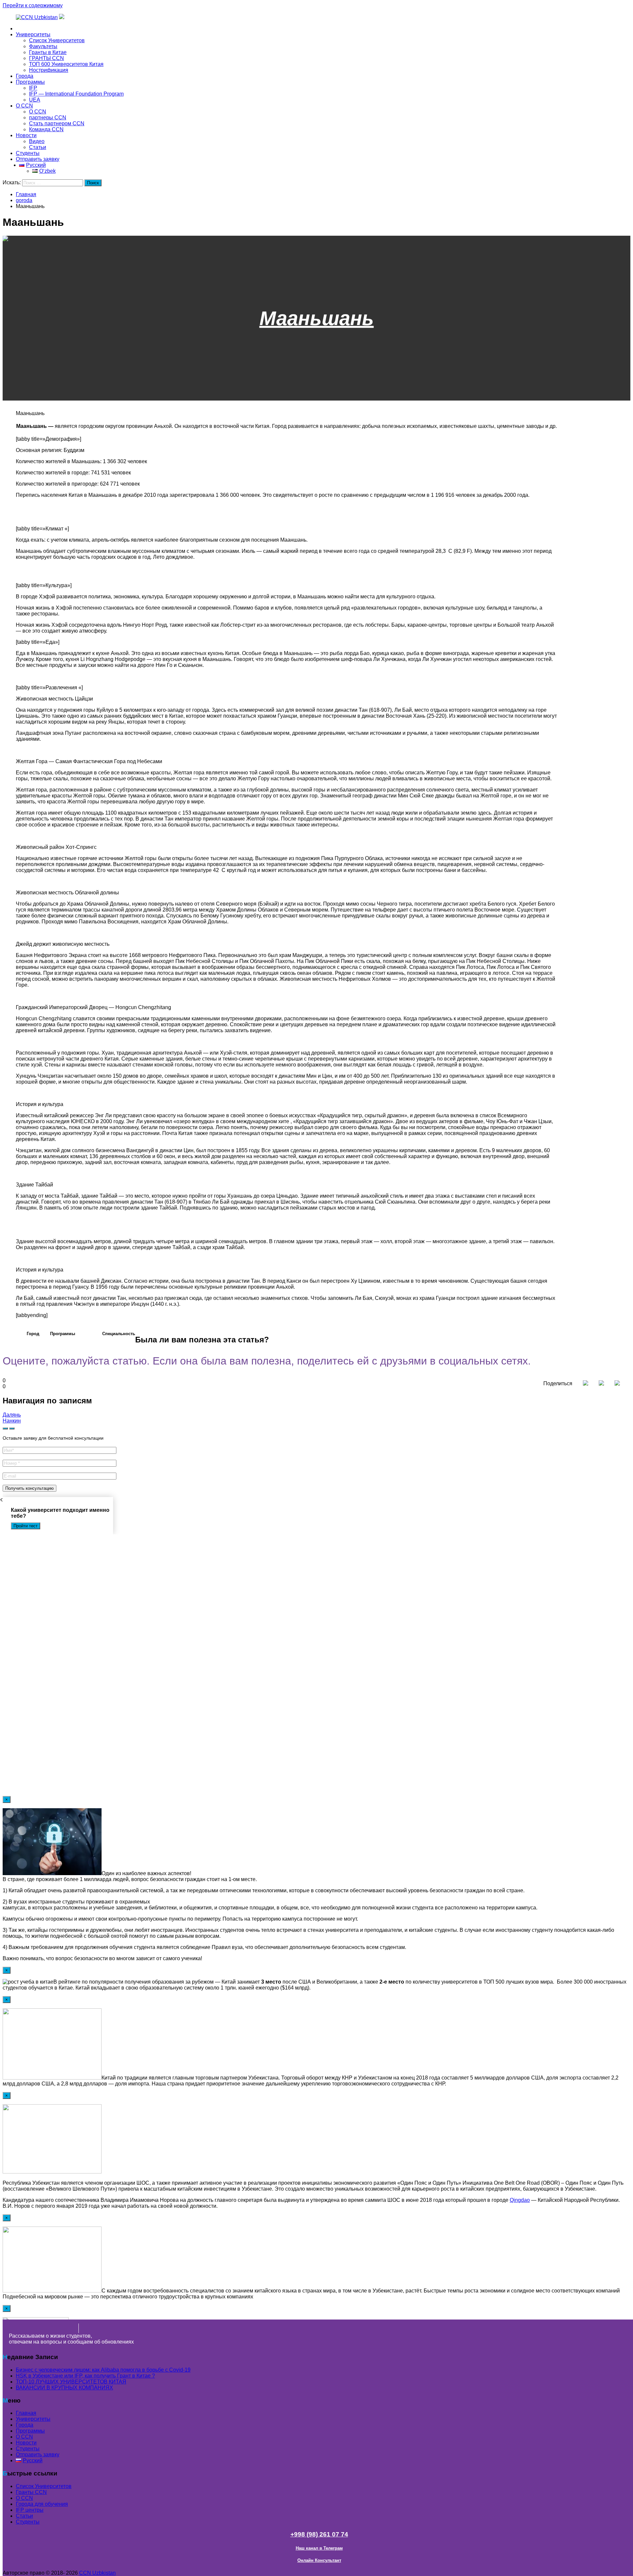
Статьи (38, 147)
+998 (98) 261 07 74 (319, 2534)
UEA (35, 100)
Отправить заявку (38, 159)
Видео (37, 141)
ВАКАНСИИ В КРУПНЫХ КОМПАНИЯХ (64, 2388)
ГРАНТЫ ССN (46, 58)
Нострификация (49, 70)
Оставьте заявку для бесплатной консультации (53, 1438)
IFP (33, 88)
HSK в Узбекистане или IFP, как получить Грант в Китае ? (85, 2376)
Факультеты (43, 46)
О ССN (24, 2498)
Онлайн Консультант (319, 2560)
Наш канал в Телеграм (319, 2548)
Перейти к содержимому (33, 5)
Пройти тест (26, 1526)
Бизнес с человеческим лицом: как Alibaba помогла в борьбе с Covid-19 (103, 2370)
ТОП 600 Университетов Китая (66, 64)
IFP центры (30, 2510)
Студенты (28, 153)
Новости (26, 135)
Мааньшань (317, 318)
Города (25, 76)
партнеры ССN (48, 118)
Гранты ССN (31, 2492)
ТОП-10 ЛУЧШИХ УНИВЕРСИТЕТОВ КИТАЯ (71, 2382)
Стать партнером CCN (57, 123)
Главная (26, 29)
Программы (30, 82)
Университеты (33, 34)
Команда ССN (46, 129)
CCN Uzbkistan (97, 2573)
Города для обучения (42, 2504)
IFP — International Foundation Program (76, 94)
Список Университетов (57, 40)
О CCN (24, 106)
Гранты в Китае (48, 52)
